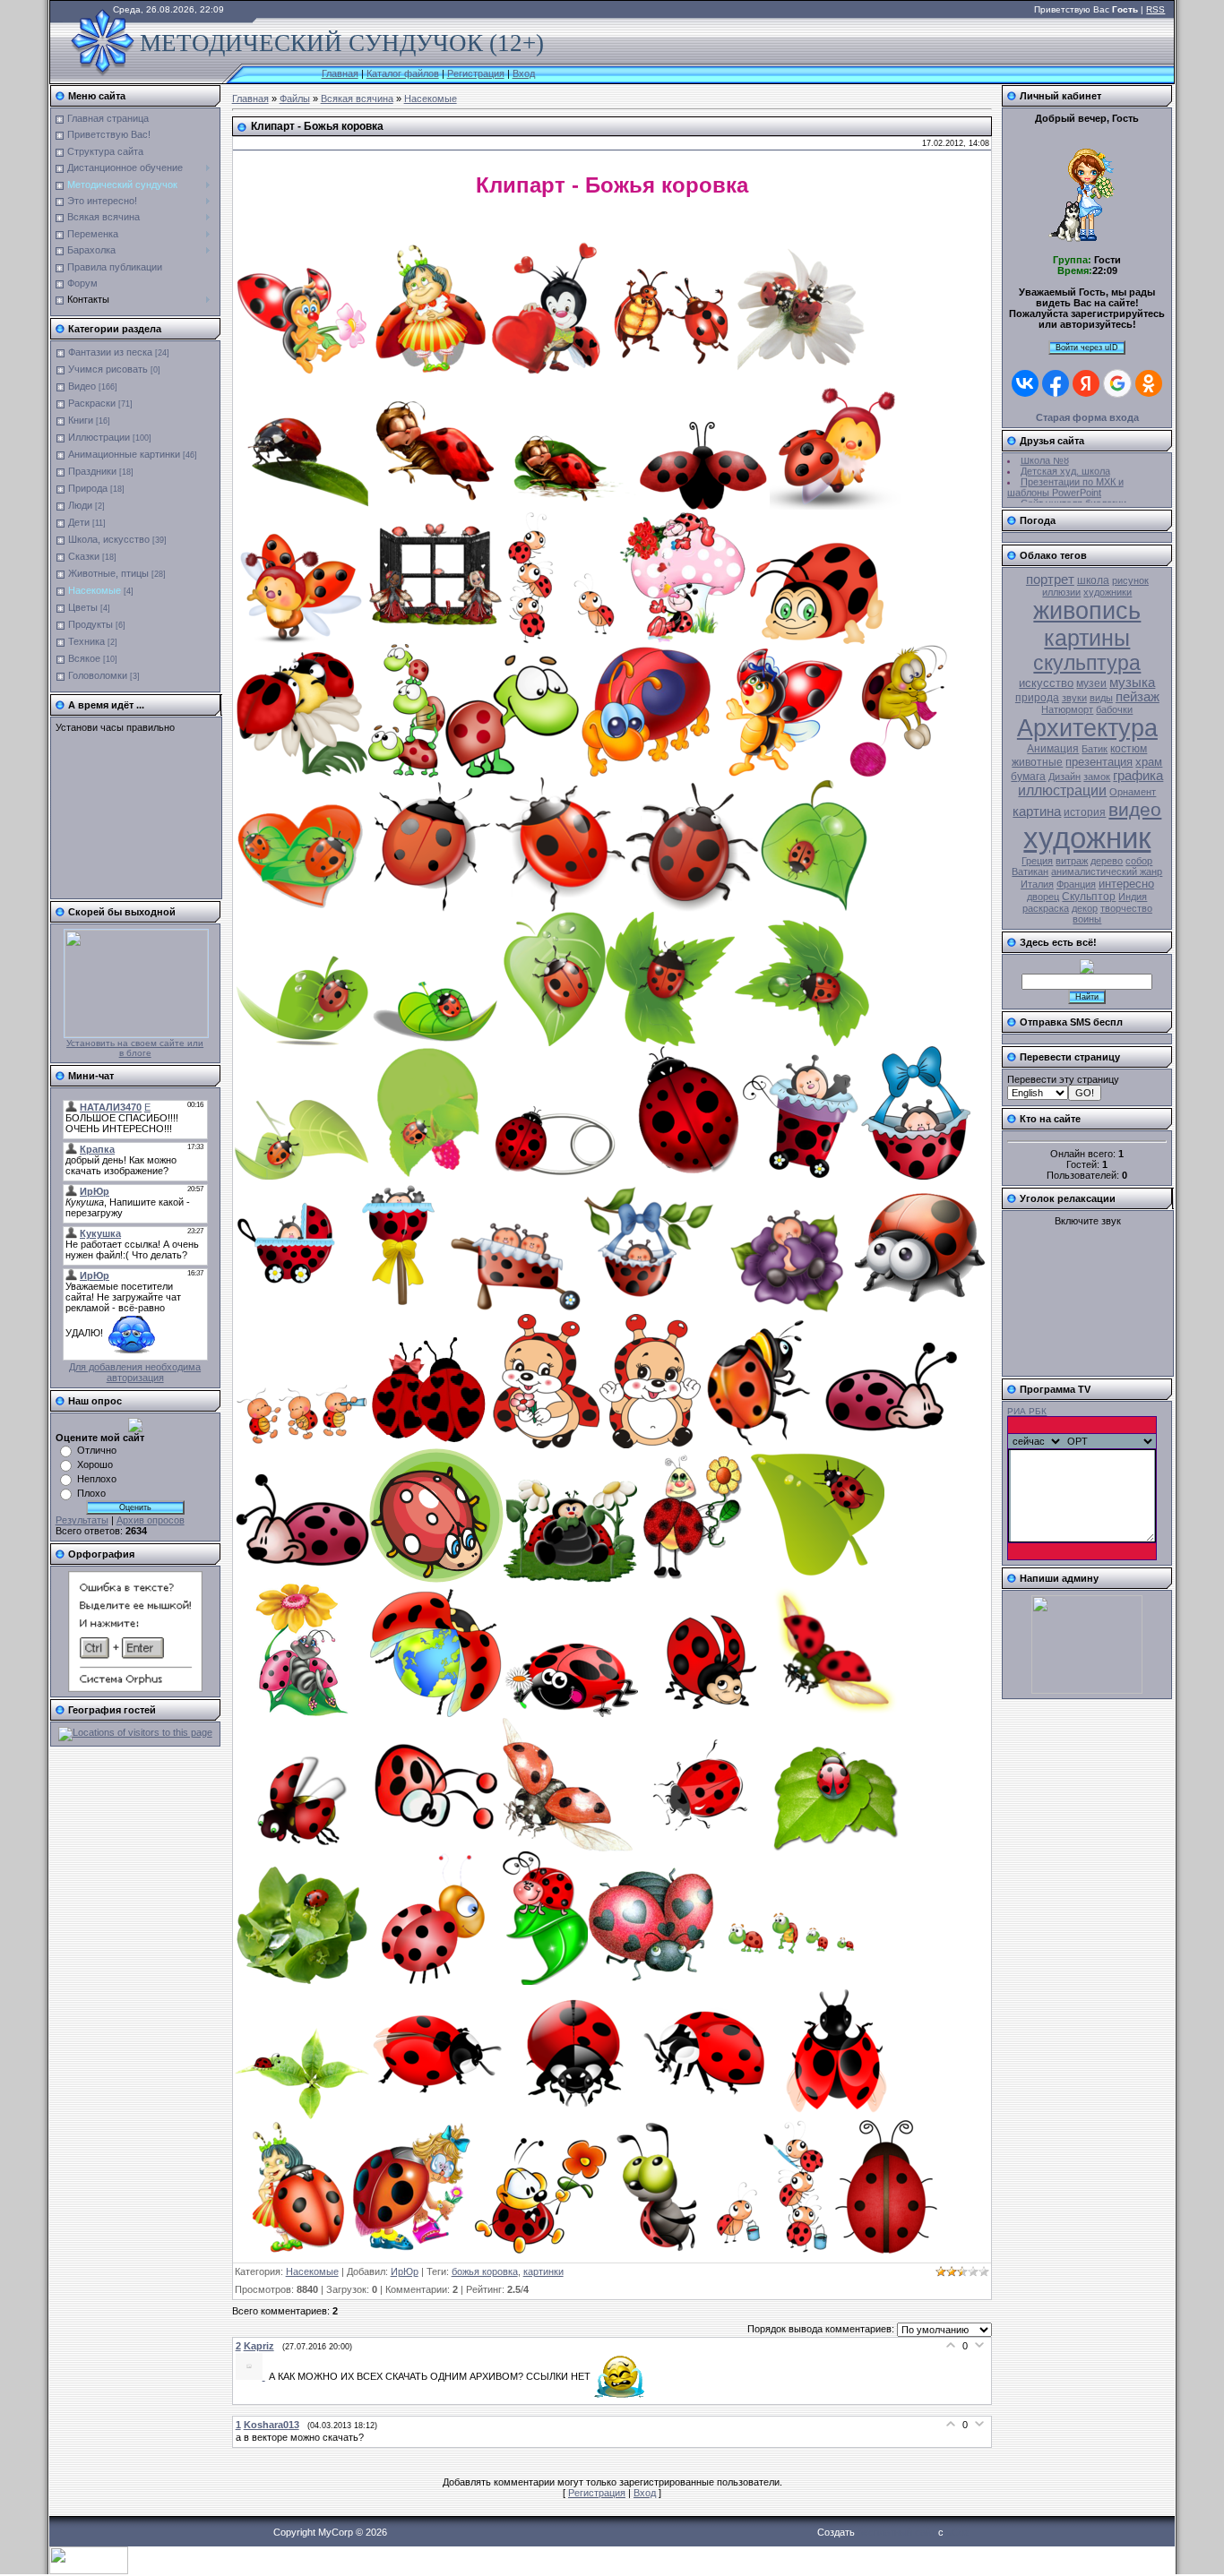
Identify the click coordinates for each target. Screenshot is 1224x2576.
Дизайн (1065, 777)
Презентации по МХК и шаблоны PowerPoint (1065, 473)
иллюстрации (1062, 790)
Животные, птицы (108, 573)
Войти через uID (1087, 348)
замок (1097, 777)
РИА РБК (1027, 1411)
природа (1037, 698)
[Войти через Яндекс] (1086, 383)
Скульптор (1089, 897)
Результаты (82, 1520)
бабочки (1114, 709)
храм (1149, 762)
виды (1101, 698)
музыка (1132, 683)
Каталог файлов (403, 73)
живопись (1087, 611)
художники (1108, 592)
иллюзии (1061, 592)
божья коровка (485, 2271)
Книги (81, 420)
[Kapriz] (252, 2376)
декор (1085, 908)
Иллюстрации (99, 437)
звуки (1074, 698)
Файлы (295, 99)
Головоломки (98, 675)
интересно (1126, 884)
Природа (88, 488)
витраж (1072, 861)
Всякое (84, 658)
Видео (82, 386)
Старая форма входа (1087, 417)
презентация (1099, 762)
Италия (1037, 884)
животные (1037, 762)
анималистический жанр (1107, 872)
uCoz (958, 2532)
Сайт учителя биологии (1073, 489)
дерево (1107, 861)
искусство (1046, 683)
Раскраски (92, 403)
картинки (543, 2271)
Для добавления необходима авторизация (135, 1372)
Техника (86, 641)
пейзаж (1138, 697)
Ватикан (1030, 872)
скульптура (1087, 663)
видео (1135, 810)
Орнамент (1133, 792)
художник (1087, 838)
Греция (1037, 861)
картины (1087, 638)
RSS (1155, 9)
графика (1138, 776)
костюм (1129, 749)
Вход (524, 73)
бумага (1028, 777)
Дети (79, 522)
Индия (1133, 897)
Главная (340, 73)
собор (1139, 861)
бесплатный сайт (896, 2532)
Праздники (92, 471)
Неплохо (97, 1479)
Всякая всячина (357, 99)
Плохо (91, 1493)
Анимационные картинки (124, 454)
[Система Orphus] (135, 1688)
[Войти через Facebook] (1056, 383)
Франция (1076, 884)
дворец (1043, 897)
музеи (1091, 683)
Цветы (83, 607)
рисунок (1130, 580)
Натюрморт (1067, 709)
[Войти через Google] (1117, 383)
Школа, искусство (109, 539)
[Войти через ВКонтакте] (1025, 383)
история (1085, 812)
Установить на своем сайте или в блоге (135, 1048)
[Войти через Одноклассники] (1149, 383)
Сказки (84, 556)
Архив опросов (151, 1520)
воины (1087, 919)
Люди (80, 505)
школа (1093, 580)
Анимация (1053, 749)
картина (1037, 811)
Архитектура (1087, 728)
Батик (1095, 749)
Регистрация (476, 73)
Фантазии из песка (110, 352)
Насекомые (95, 590)
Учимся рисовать (108, 369)
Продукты (91, 624)
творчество (1126, 908)
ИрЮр (405, 2271)
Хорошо (95, 1464)
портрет (1050, 580)
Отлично (97, 1450)
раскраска (1046, 908)
